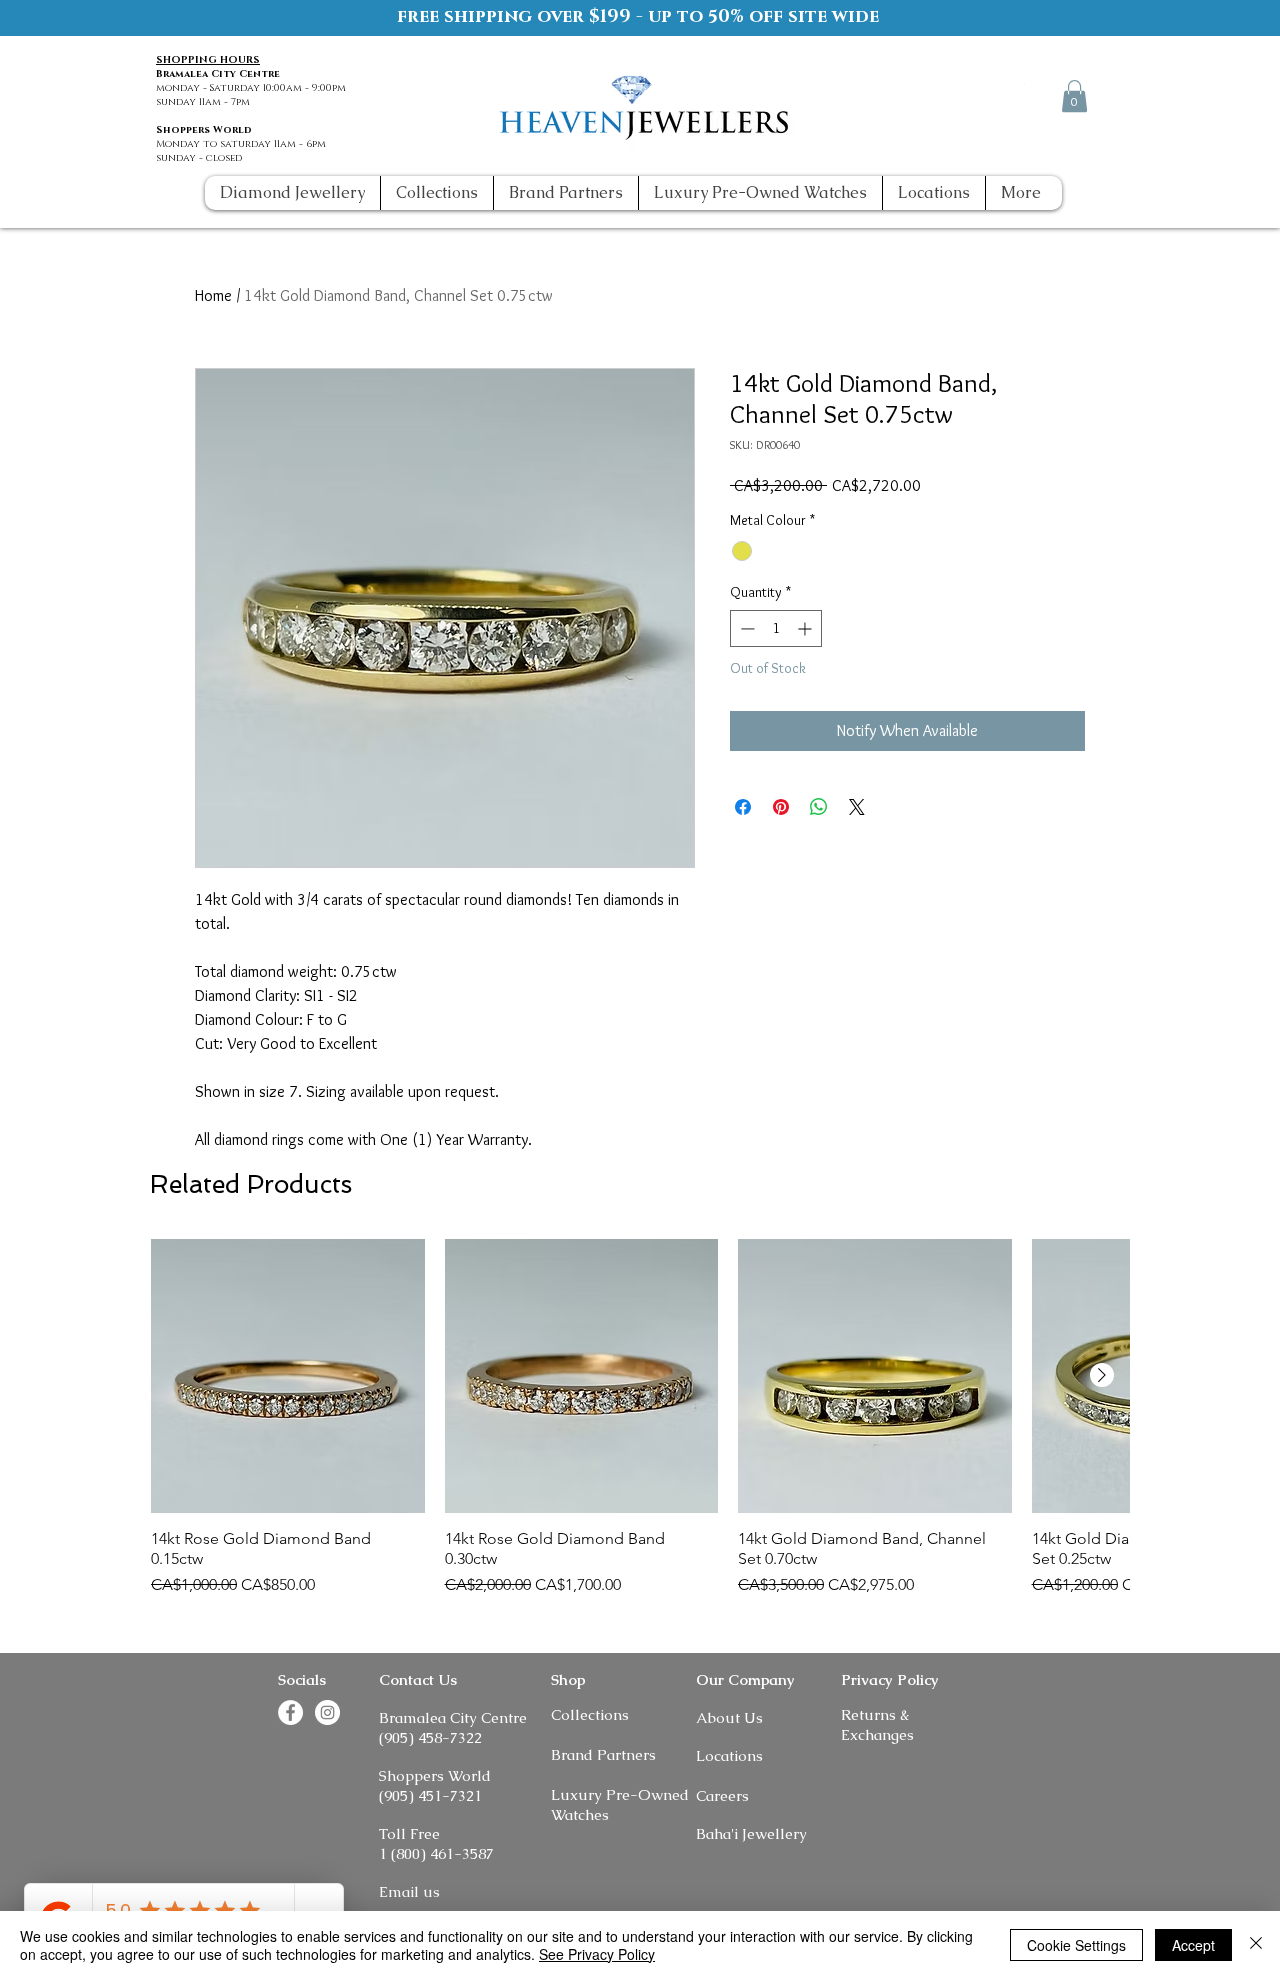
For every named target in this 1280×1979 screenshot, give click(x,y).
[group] (640, 1418)
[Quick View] (288, 1376)
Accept (1193, 1945)
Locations (729, 1755)
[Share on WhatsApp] (819, 807)
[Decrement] (745, 628)
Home (213, 295)
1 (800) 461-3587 (436, 1853)
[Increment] (806, 628)
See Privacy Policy (597, 1954)
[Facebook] (999, 95)
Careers (722, 1795)
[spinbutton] (776, 628)
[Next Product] (1102, 1375)
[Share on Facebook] (743, 807)
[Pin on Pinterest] (781, 807)
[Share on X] (857, 807)
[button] (1074, 96)
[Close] (1256, 1945)
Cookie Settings (1076, 1945)
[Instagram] (1036, 95)
